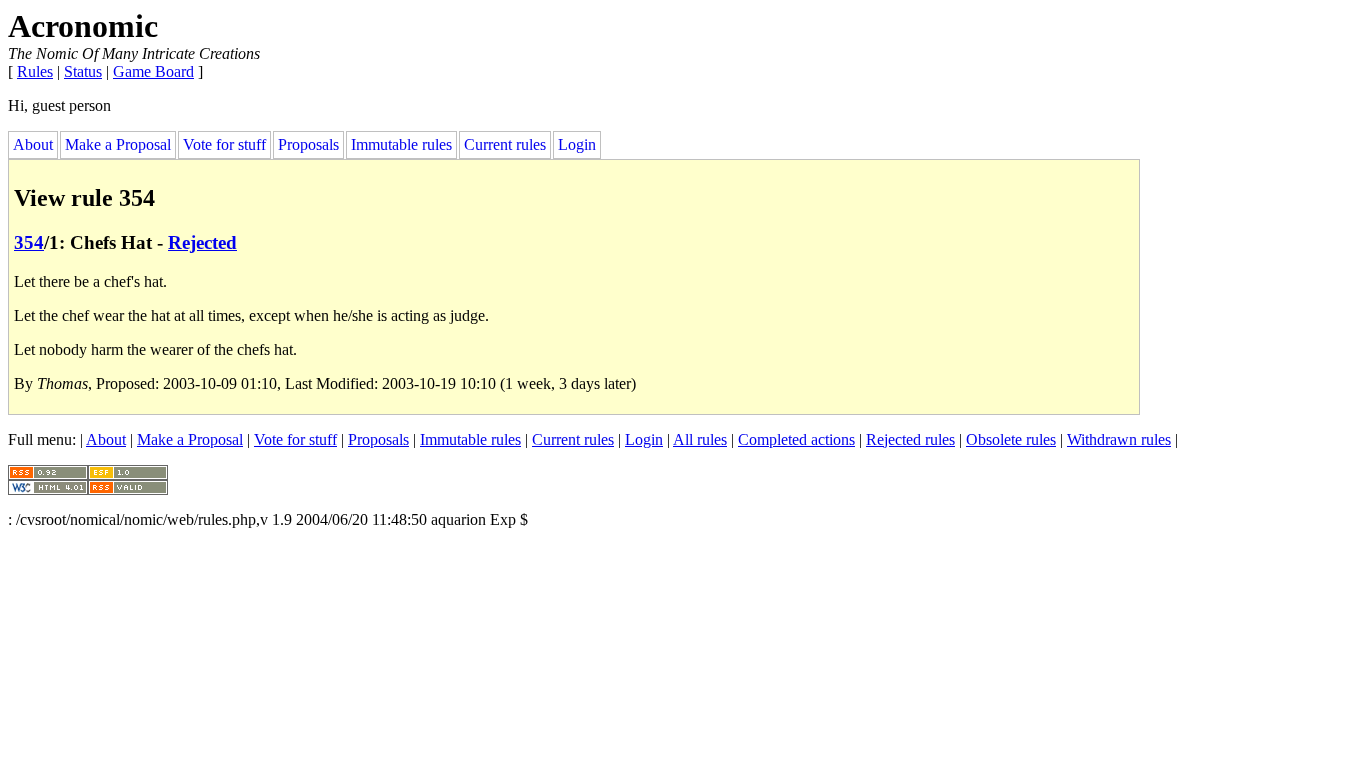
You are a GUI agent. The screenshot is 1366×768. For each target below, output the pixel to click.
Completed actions (796, 439)
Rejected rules (910, 439)
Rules (35, 71)
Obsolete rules (1011, 439)
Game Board (153, 71)
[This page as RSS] (48, 474)
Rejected (202, 242)
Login (577, 144)
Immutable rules (401, 144)
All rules (700, 439)
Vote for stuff (224, 144)
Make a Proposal (118, 144)
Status (83, 71)
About (33, 144)
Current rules (505, 144)
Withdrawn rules (1119, 439)
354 (29, 242)
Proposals (308, 144)
